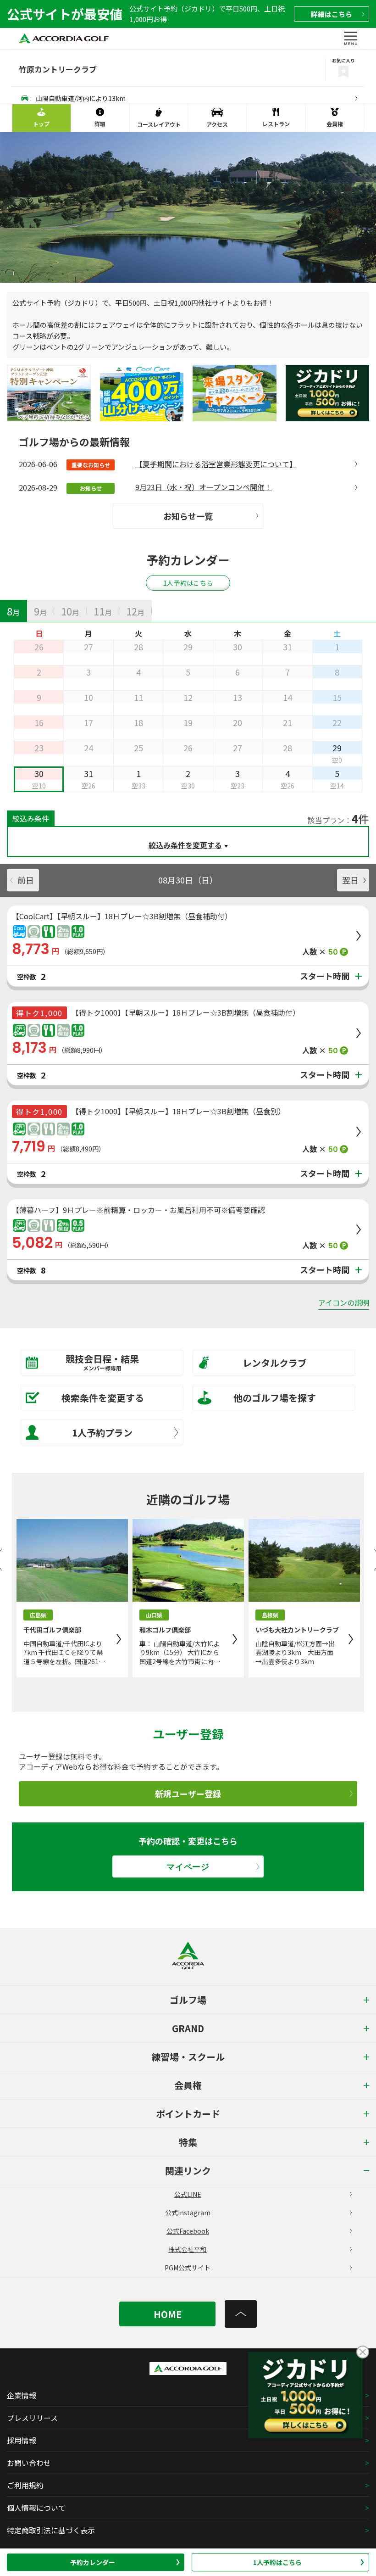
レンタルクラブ (275, 1363)
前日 (26, 880)
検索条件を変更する (103, 1398)
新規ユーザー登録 (188, 1794)
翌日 (350, 880)
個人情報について (36, 2508)
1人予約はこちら (277, 2562)
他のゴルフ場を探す (275, 1398)
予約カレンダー (93, 2562)
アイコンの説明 (344, 1302)
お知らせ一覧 (188, 516)
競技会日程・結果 (102, 1362)
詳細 (332, 14)
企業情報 (22, 2395)
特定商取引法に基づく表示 (51, 2530)
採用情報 (22, 2440)
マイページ (188, 1867)
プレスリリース (32, 2418)
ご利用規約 (25, 2485)
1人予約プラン (102, 1433)
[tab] (14, 611)
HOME (168, 2314)
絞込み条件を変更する (185, 845)
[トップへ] (241, 2314)
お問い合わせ (29, 2463)
